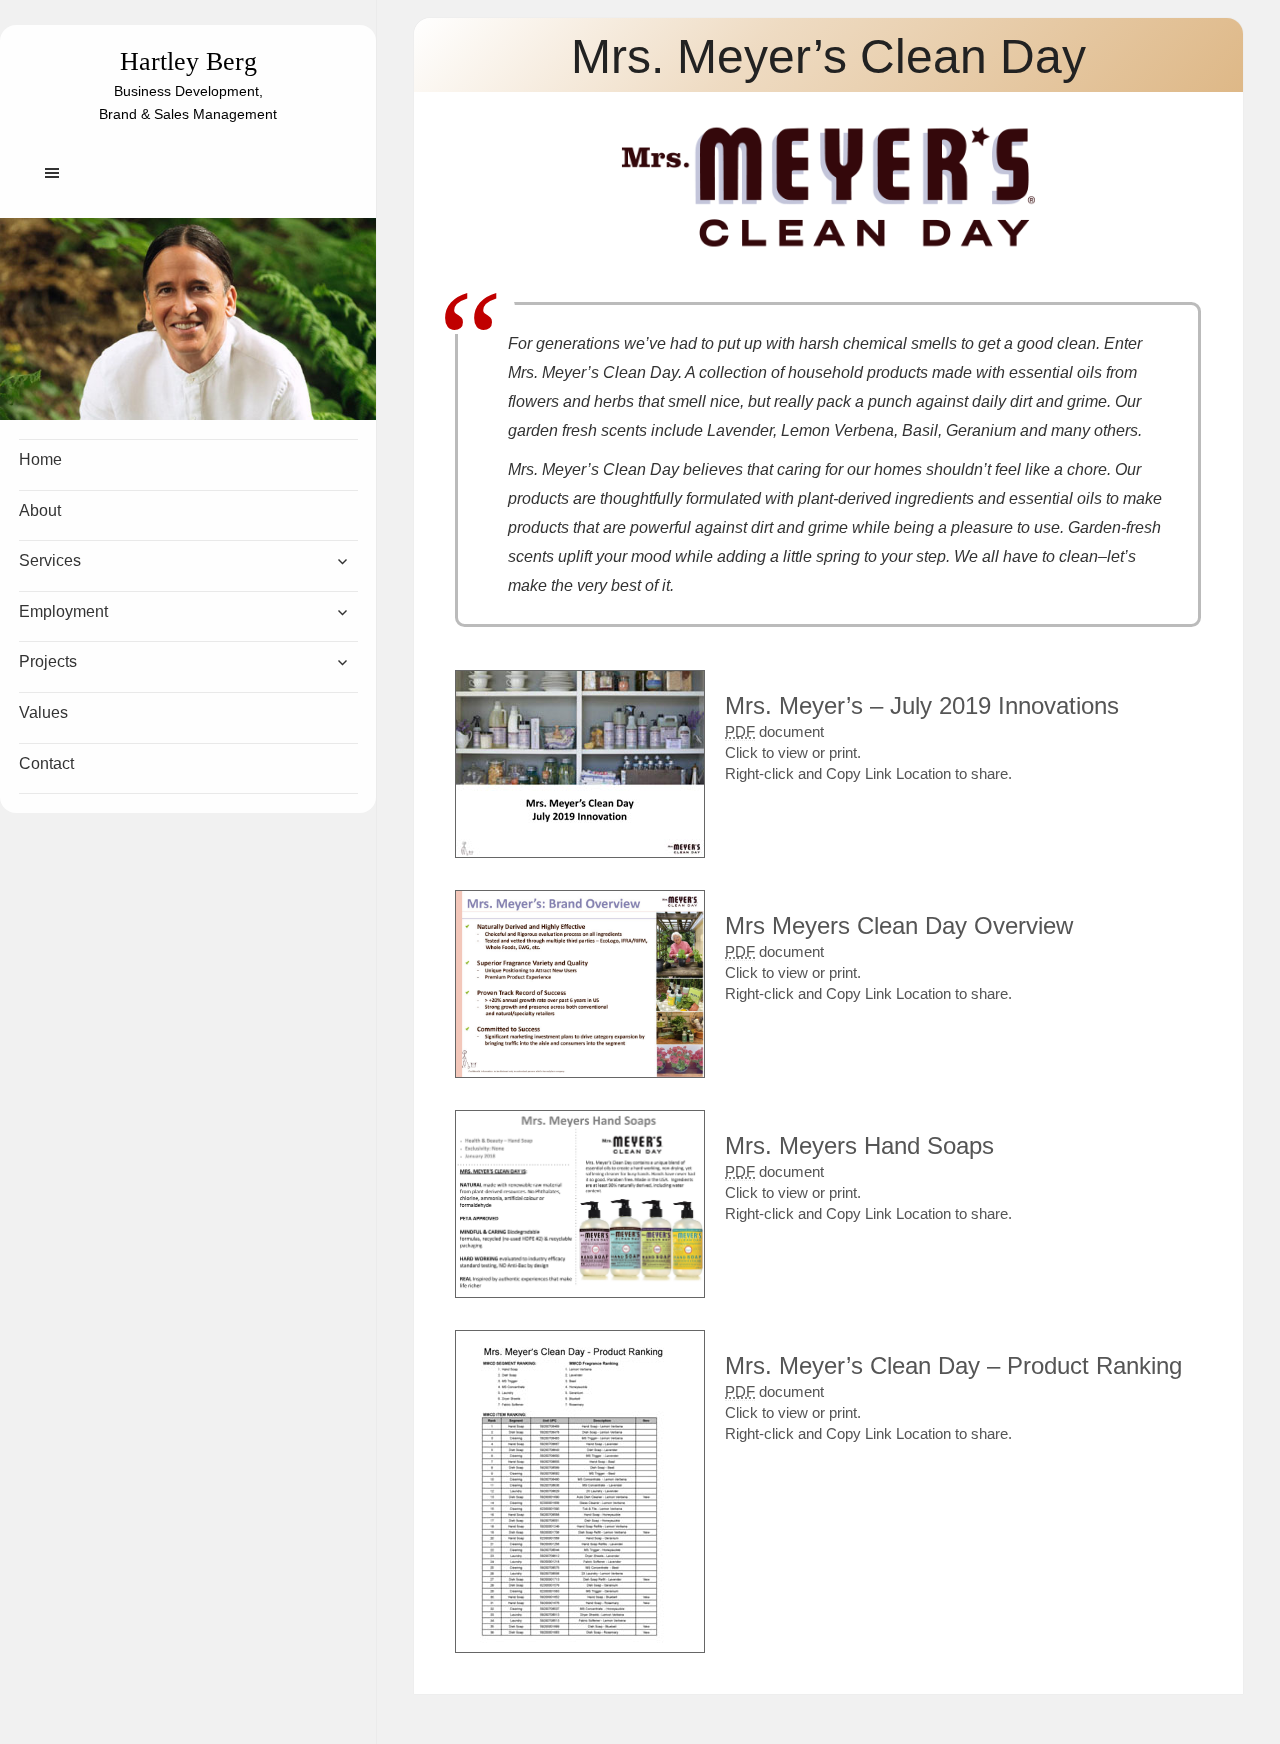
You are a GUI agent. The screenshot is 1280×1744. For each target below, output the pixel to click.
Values (43, 712)
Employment (63, 611)
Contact (46, 763)
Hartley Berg (188, 61)
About (40, 510)
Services (50, 560)
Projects (48, 661)
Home (40, 459)
